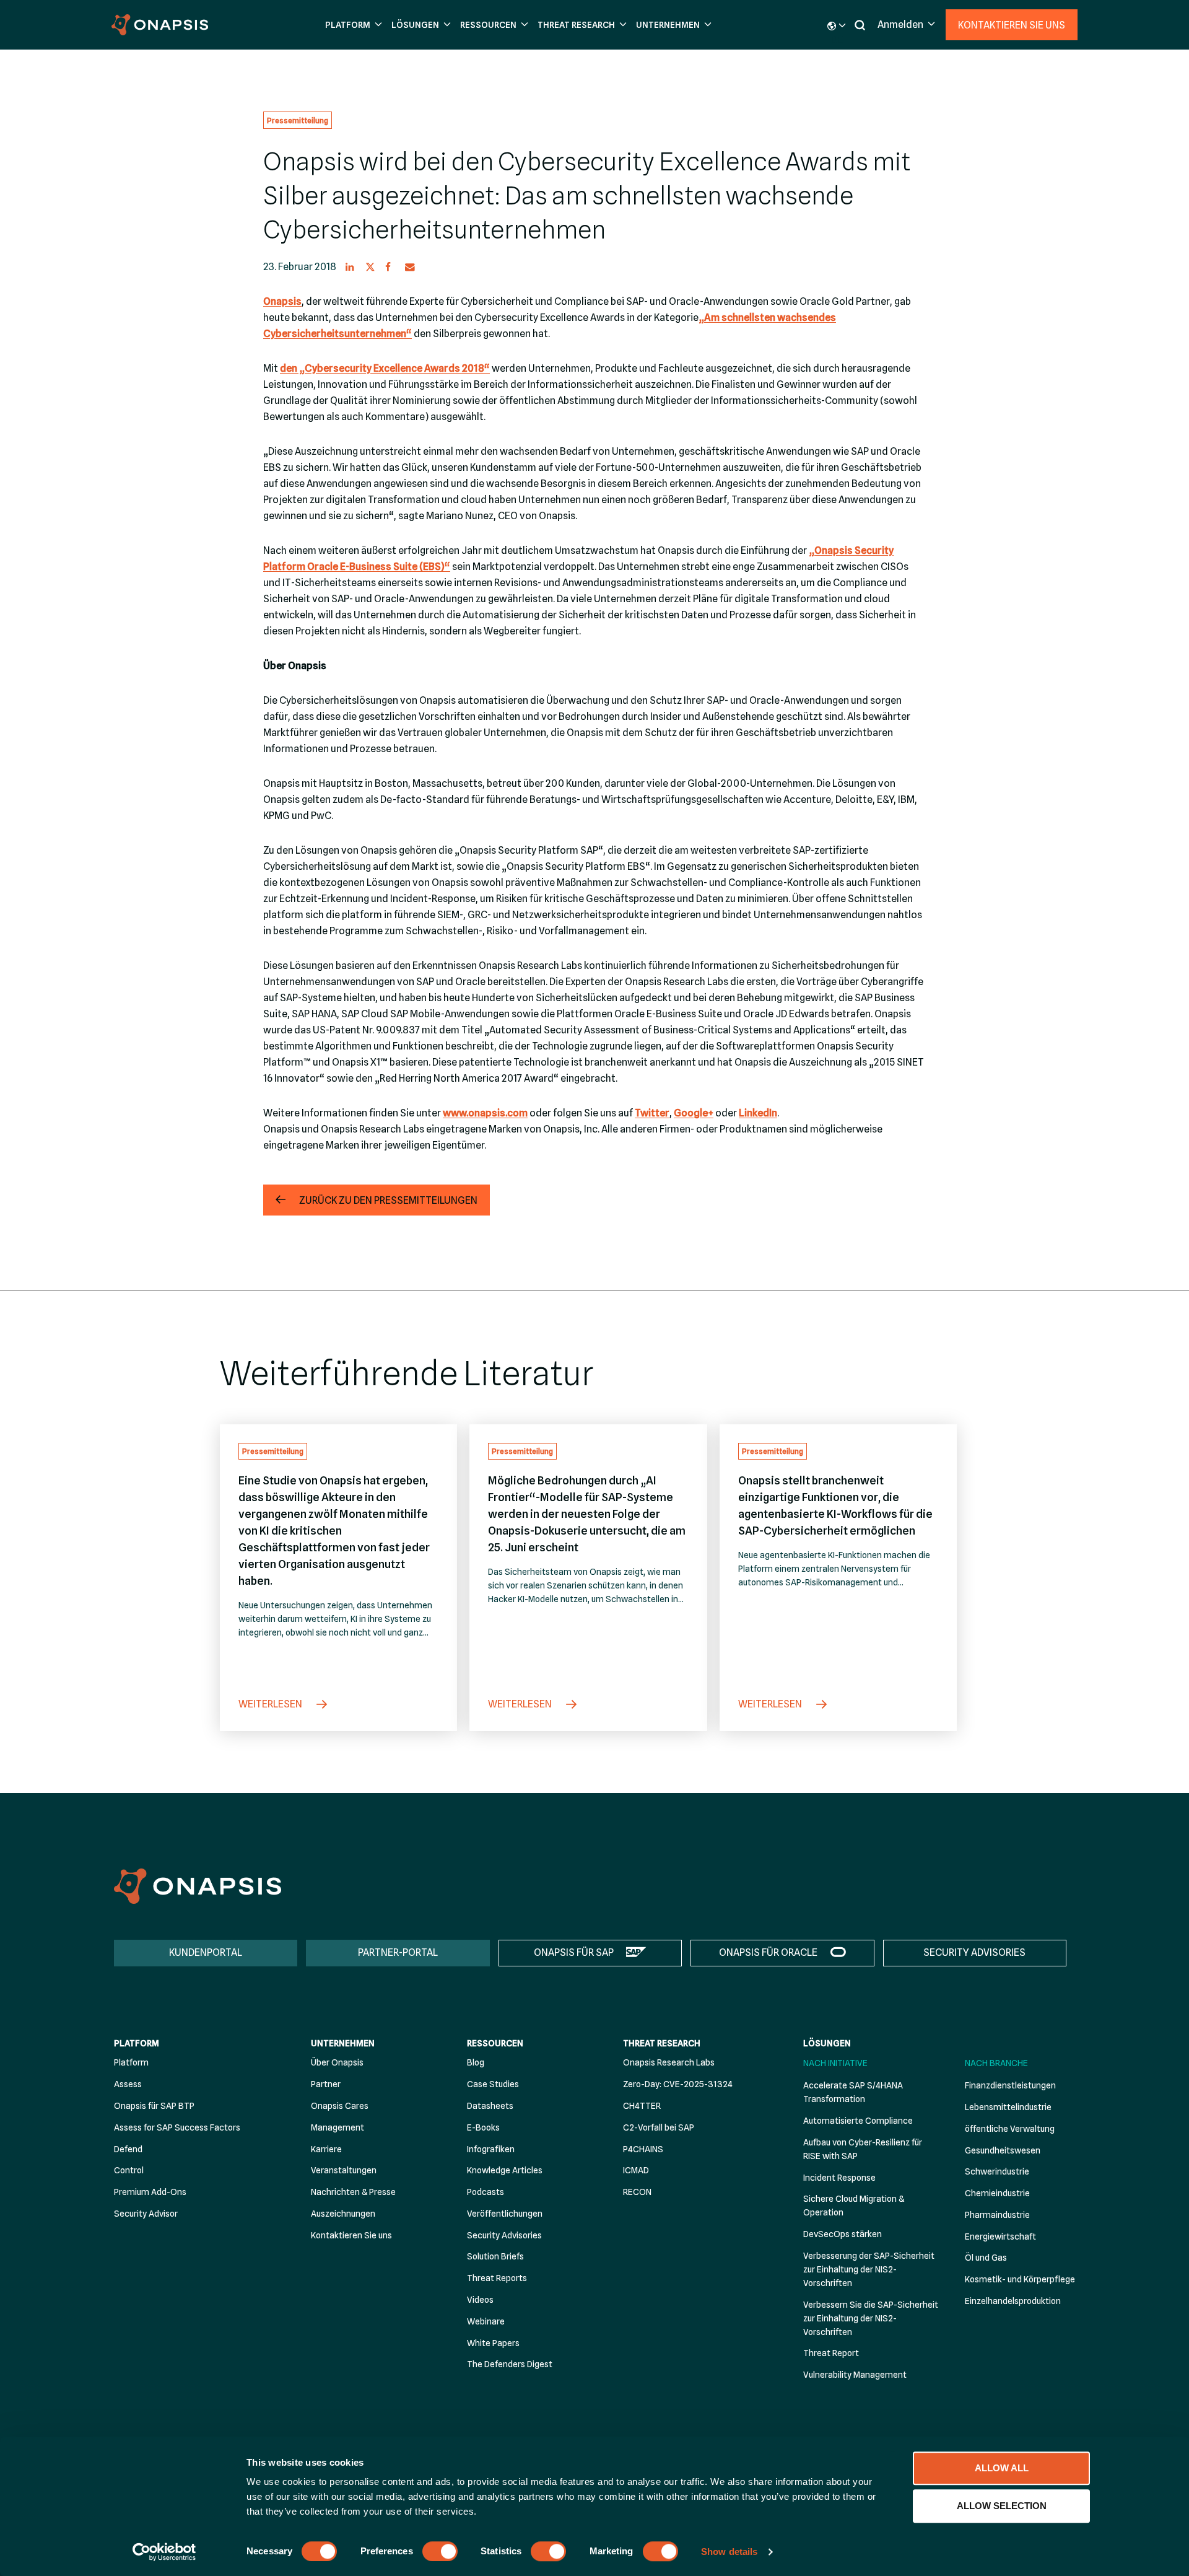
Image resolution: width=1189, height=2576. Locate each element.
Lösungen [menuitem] (827, 2043)
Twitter (652, 1113)
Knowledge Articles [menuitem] (505, 2170)
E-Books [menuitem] (483, 2127)
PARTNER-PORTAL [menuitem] (398, 1952)
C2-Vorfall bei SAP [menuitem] (659, 2127)
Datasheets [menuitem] (490, 2106)
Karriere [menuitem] (326, 2149)
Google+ (694, 1113)
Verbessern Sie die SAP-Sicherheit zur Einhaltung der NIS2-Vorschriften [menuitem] (871, 2318)
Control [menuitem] (129, 2170)
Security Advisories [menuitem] (504, 2235)
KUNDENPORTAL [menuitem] (206, 1952)
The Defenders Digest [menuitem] (510, 2364)
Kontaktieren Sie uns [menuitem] (351, 2235)
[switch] (440, 2551)
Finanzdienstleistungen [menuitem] (1010, 2085)
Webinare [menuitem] (486, 2321)
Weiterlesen (271, 1704)
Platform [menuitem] (137, 2043)
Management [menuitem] (338, 2127)
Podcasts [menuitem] (486, 2192)
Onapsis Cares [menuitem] (340, 2106)
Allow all (1002, 2468)
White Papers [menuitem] (493, 2343)
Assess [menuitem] (128, 2084)
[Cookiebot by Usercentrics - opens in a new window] (164, 2552)
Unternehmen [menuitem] (343, 2043)
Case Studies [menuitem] (493, 2084)
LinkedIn (758, 1113)
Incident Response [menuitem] (839, 2178)
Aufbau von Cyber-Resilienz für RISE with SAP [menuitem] (863, 2149)
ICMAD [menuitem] (636, 2170)
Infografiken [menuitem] (491, 2149)
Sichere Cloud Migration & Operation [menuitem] (854, 2206)
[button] (352, 25)
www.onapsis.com (485, 1113)
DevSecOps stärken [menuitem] (843, 2234)
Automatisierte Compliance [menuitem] (858, 2121)
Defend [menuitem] (128, 2149)
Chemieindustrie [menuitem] (997, 2193)
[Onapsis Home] (198, 1886)
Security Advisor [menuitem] (146, 2214)
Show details (729, 2552)
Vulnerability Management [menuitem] (855, 2375)
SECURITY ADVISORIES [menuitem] (974, 1952)
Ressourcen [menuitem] (495, 2043)
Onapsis (282, 301)
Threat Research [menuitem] (662, 2043)
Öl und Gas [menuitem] (986, 2258)
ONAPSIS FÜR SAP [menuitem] (574, 1952)
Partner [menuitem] (326, 2084)
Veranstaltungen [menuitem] (344, 2170)
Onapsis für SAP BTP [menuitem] (154, 2106)
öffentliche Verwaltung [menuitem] (1010, 2129)
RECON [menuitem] (637, 2192)
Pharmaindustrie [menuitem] (997, 2215)
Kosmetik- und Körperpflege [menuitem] (1020, 2279)
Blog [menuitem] (476, 2062)
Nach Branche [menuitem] (996, 2063)
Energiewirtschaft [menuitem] (1000, 2236)
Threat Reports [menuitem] (497, 2278)
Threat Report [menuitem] (831, 2353)
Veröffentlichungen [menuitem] (505, 2214)
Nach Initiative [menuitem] (835, 2063)
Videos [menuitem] (480, 2300)
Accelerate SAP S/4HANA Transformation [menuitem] (853, 2092)
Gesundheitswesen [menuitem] (1003, 2150)
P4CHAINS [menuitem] (643, 2149)
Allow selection (1002, 2506)
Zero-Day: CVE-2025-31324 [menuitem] (678, 2084)
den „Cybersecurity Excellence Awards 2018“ (385, 368)
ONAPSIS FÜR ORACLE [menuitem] (768, 1952)
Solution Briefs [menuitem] (495, 2256)
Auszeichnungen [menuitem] (343, 2214)
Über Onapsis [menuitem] (337, 2062)
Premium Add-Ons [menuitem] (150, 2192)
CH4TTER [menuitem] (642, 2106)
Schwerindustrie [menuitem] (997, 2171)
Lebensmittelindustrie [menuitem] (1008, 2107)
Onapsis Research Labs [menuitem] (669, 2062)
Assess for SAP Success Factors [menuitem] (177, 2127)
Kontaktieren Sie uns (1012, 25)
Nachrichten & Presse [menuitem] (353, 2192)
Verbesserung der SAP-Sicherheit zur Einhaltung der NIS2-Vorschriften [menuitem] (869, 2269)
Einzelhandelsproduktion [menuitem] (1013, 2301)
